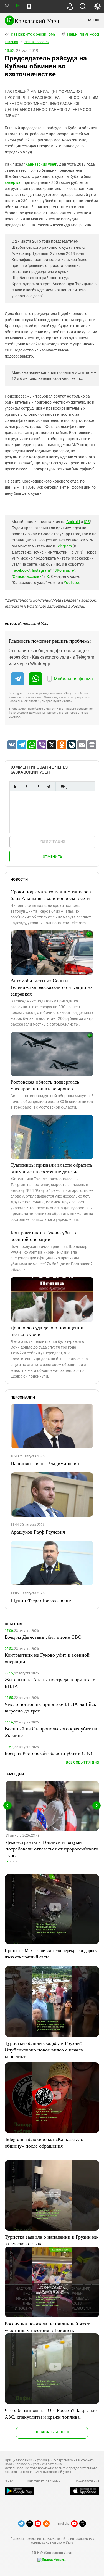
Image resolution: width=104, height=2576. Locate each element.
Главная (11, 42)
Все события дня (83, 1762)
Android (73, 522)
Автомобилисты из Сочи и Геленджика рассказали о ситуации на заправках (52, 987)
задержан (14, 182)
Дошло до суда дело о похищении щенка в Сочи (47, 1331)
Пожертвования (87, 2481)
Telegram (64, 546)
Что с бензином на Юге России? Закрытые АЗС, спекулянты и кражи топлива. (51, 2413)
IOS (87, 522)
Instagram (41, 570)
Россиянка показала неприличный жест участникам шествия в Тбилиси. (47, 2327)
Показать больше (52, 2432)
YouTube (71, 583)
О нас (9, 2481)
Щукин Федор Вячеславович (41, 1600)
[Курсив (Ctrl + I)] (26, 786)
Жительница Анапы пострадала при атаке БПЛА (50, 1683)
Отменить (52, 857)
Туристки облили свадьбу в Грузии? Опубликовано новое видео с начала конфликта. (44, 2050)
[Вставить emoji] (63, 786)
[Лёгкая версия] (29, 7)
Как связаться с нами (44, 2481)
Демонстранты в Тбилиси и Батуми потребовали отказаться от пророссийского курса (52, 1849)
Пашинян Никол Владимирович (45, 1463)
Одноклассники (27, 576)
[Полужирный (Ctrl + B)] (15, 786)
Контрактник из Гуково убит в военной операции (43, 1236)
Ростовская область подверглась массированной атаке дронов (45, 1085)
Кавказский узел (41, 164)
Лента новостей (37, 42)
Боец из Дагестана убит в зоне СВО (43, 1637)
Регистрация (53, 841)
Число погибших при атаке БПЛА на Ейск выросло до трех (50, 1707)
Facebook (20, 570)
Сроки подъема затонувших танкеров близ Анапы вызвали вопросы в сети (51, 895)
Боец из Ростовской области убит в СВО (48, 1753)
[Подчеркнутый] (37, 786)
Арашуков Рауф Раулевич (38, 1532)
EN (17, 6)
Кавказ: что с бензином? (33, 34)
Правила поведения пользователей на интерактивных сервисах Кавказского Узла (52, 2541)
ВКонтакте (64, 570)
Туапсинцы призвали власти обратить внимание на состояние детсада (51, 1168)
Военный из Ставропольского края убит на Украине (51, 1732)
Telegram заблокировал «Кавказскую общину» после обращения (44, 2142)
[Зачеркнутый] (49, 786)
